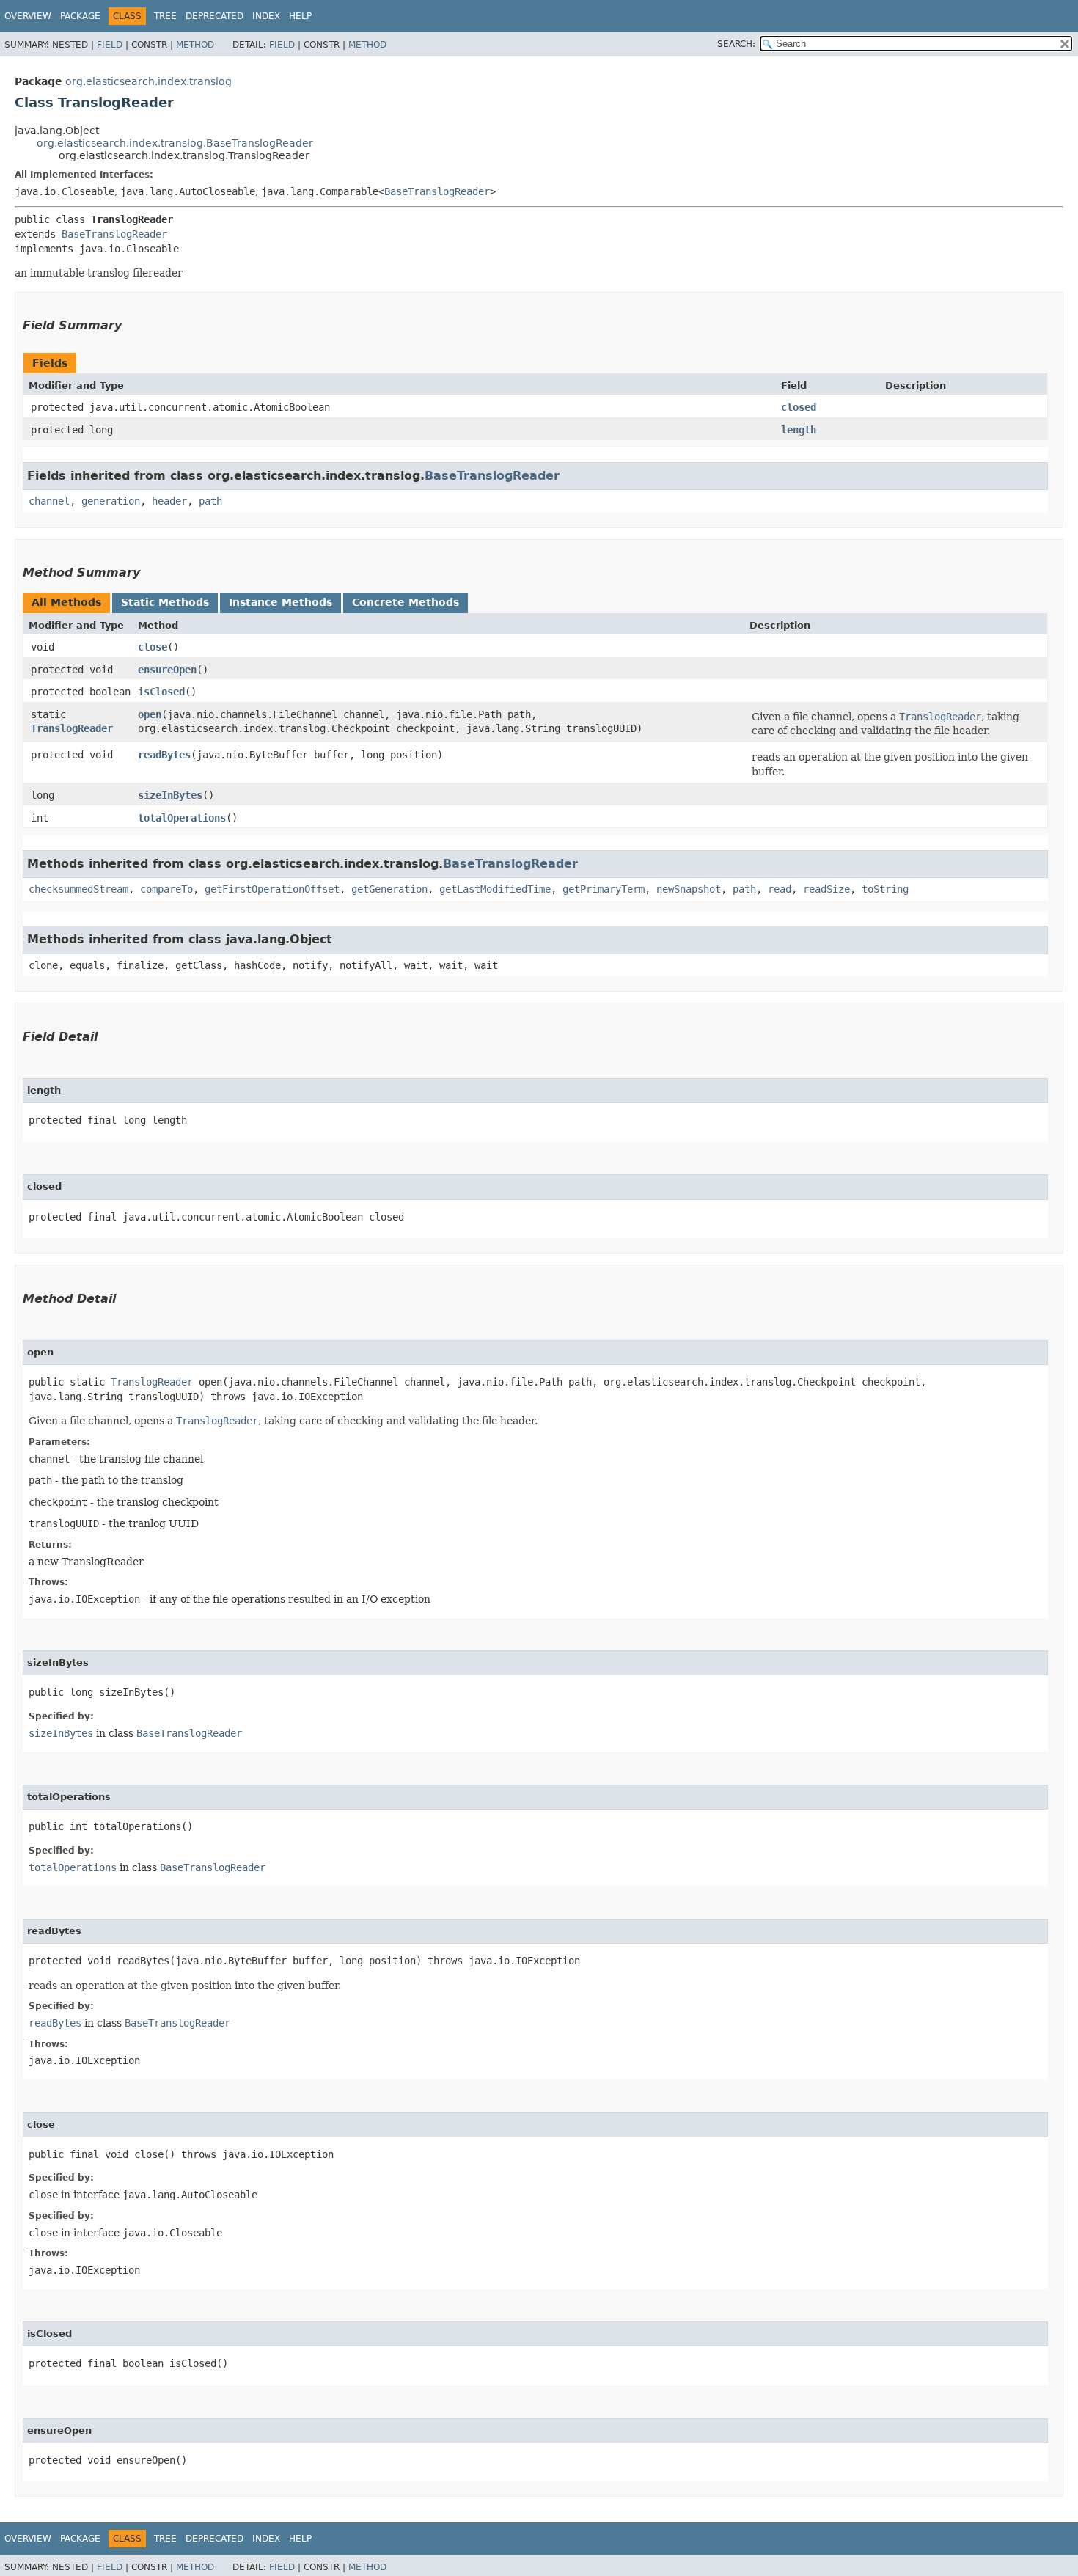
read (780, 889)
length (799, 430)
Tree (165, 16)
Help (300, 16)
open (150, 714)
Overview (28, 16)
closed (799, 407)
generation (111, 501)
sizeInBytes (170, 795)
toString (885, 889)
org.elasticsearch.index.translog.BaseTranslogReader (175, 143)
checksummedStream (78, 889)
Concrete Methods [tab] (406, 602)
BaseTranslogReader (437, 191)
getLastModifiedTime (495, 889)
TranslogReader (72, 728)
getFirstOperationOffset (272, 889)
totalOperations (182, 818)
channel (49, 501)
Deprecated (214, 16)
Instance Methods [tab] (280, 602)
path (210, 501)
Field (110, 45)
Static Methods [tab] (165, 602)
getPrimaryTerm (604, 889)
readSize (826, 889)
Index (266, 16)
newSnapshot (689, 889)
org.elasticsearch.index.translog (148, 81)
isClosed (161, 692)
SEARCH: (736, 44)
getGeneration (389, 889)
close (153, 647)
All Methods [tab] (66, 602)
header (169, 501)
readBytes (164, 755)
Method (195, 45)
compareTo (166, 889)
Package (80, 16)
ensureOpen (167, 670)
